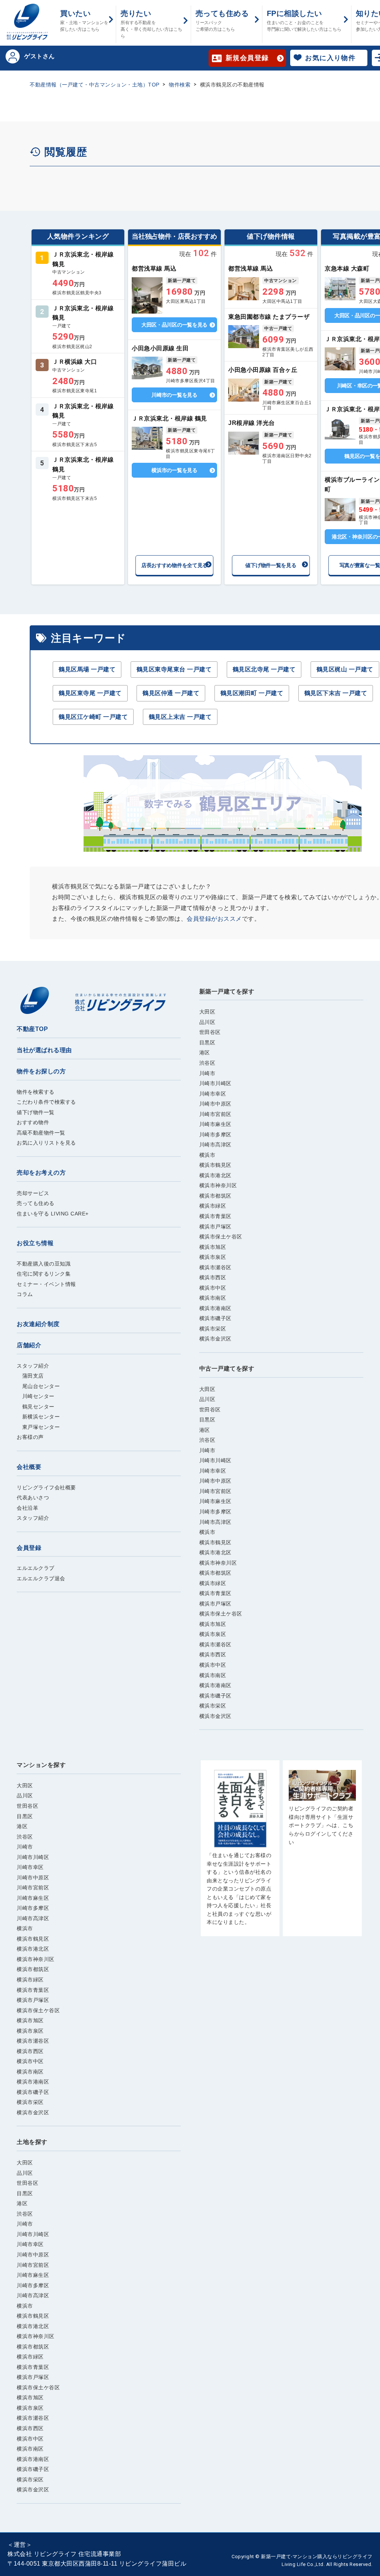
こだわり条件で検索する (46, 1102)
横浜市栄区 (213, 1329)
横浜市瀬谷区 (215, 1267)
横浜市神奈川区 (218, 1185)
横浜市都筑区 (215, 1196)
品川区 (207, 1022)
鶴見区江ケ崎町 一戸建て (93, 717)
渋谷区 (207, 1063)
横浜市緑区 (213, 1206)
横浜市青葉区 (215, 1216)
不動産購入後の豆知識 (44, 1264)
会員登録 (29, 1548)
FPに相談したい (304, 21)
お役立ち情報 (35, 1243)
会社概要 (29, 1467)
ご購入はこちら (240, 1852)
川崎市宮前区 (215, 1114)
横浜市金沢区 (215, 1339)
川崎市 (207, 1073)
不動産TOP (32, 1029)
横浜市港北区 (215, 1175)
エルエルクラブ (36, 1568)
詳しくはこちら (78, 273)
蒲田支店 (30, 1376)
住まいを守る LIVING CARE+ (53, 1214)
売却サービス (33, 1193)
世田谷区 (210, 1032)
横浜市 (207, 1155)
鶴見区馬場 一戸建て (87, 669)
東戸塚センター (38, 1427)
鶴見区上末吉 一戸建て (180, 717)
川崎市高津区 (215, 1145)
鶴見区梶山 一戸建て (345, 669)
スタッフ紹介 (33, 1366)
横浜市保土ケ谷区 (221, 1237)
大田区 (207, 1012)
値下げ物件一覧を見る (271, 565)
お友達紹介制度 (38, 1324)
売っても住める (222, 21)
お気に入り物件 (330, 58)
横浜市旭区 (213, 1247)
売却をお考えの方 (41, 1173)
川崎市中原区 (215, 1104)
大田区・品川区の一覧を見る (174, 325)
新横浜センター (38, 1417)
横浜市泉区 (213, 1257)
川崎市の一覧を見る (174, 395)
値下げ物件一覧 (36, 1112)
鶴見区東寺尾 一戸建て (90, 693)
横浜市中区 (213, 1288)
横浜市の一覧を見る (174, 470)
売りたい (151, 24)
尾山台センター (38, 1386)
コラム (25, 1294)
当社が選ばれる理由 (44, 1050)
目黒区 (207, 1042)
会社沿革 (27, 1508)
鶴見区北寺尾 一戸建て (264, 669)
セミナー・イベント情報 (46, 1284)
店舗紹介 (29, 1345)
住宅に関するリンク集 (44, 1274)
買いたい (84, 21)
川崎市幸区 (213, 1094)
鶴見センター (36, 1407)
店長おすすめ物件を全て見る (174, 565)
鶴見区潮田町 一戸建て (252, 693)
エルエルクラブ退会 (41, 1578)
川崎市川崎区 (215, 1083)
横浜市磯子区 (215, 1318)
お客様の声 (30, 1437)
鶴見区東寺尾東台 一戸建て (174, 669)
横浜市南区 (213, 1298)
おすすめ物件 (33, 1122)
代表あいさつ (33, 1498)
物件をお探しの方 (41, 1071)
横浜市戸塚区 (215, 1227)
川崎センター (36, 1396)
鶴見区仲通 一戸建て (171, 693)
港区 (205, 1053)
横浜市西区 (213, 1277)
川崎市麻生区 (215, 1124)
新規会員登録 (247, 58)
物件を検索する (36, 1092)
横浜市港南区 (215, 1308)
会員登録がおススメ (214, 919)
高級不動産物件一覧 (41, 1133)
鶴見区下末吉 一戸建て (336, 693)
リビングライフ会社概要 (46, 1487)
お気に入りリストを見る (46, 1143)
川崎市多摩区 (215, 1135)
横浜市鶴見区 (215, 1165)
